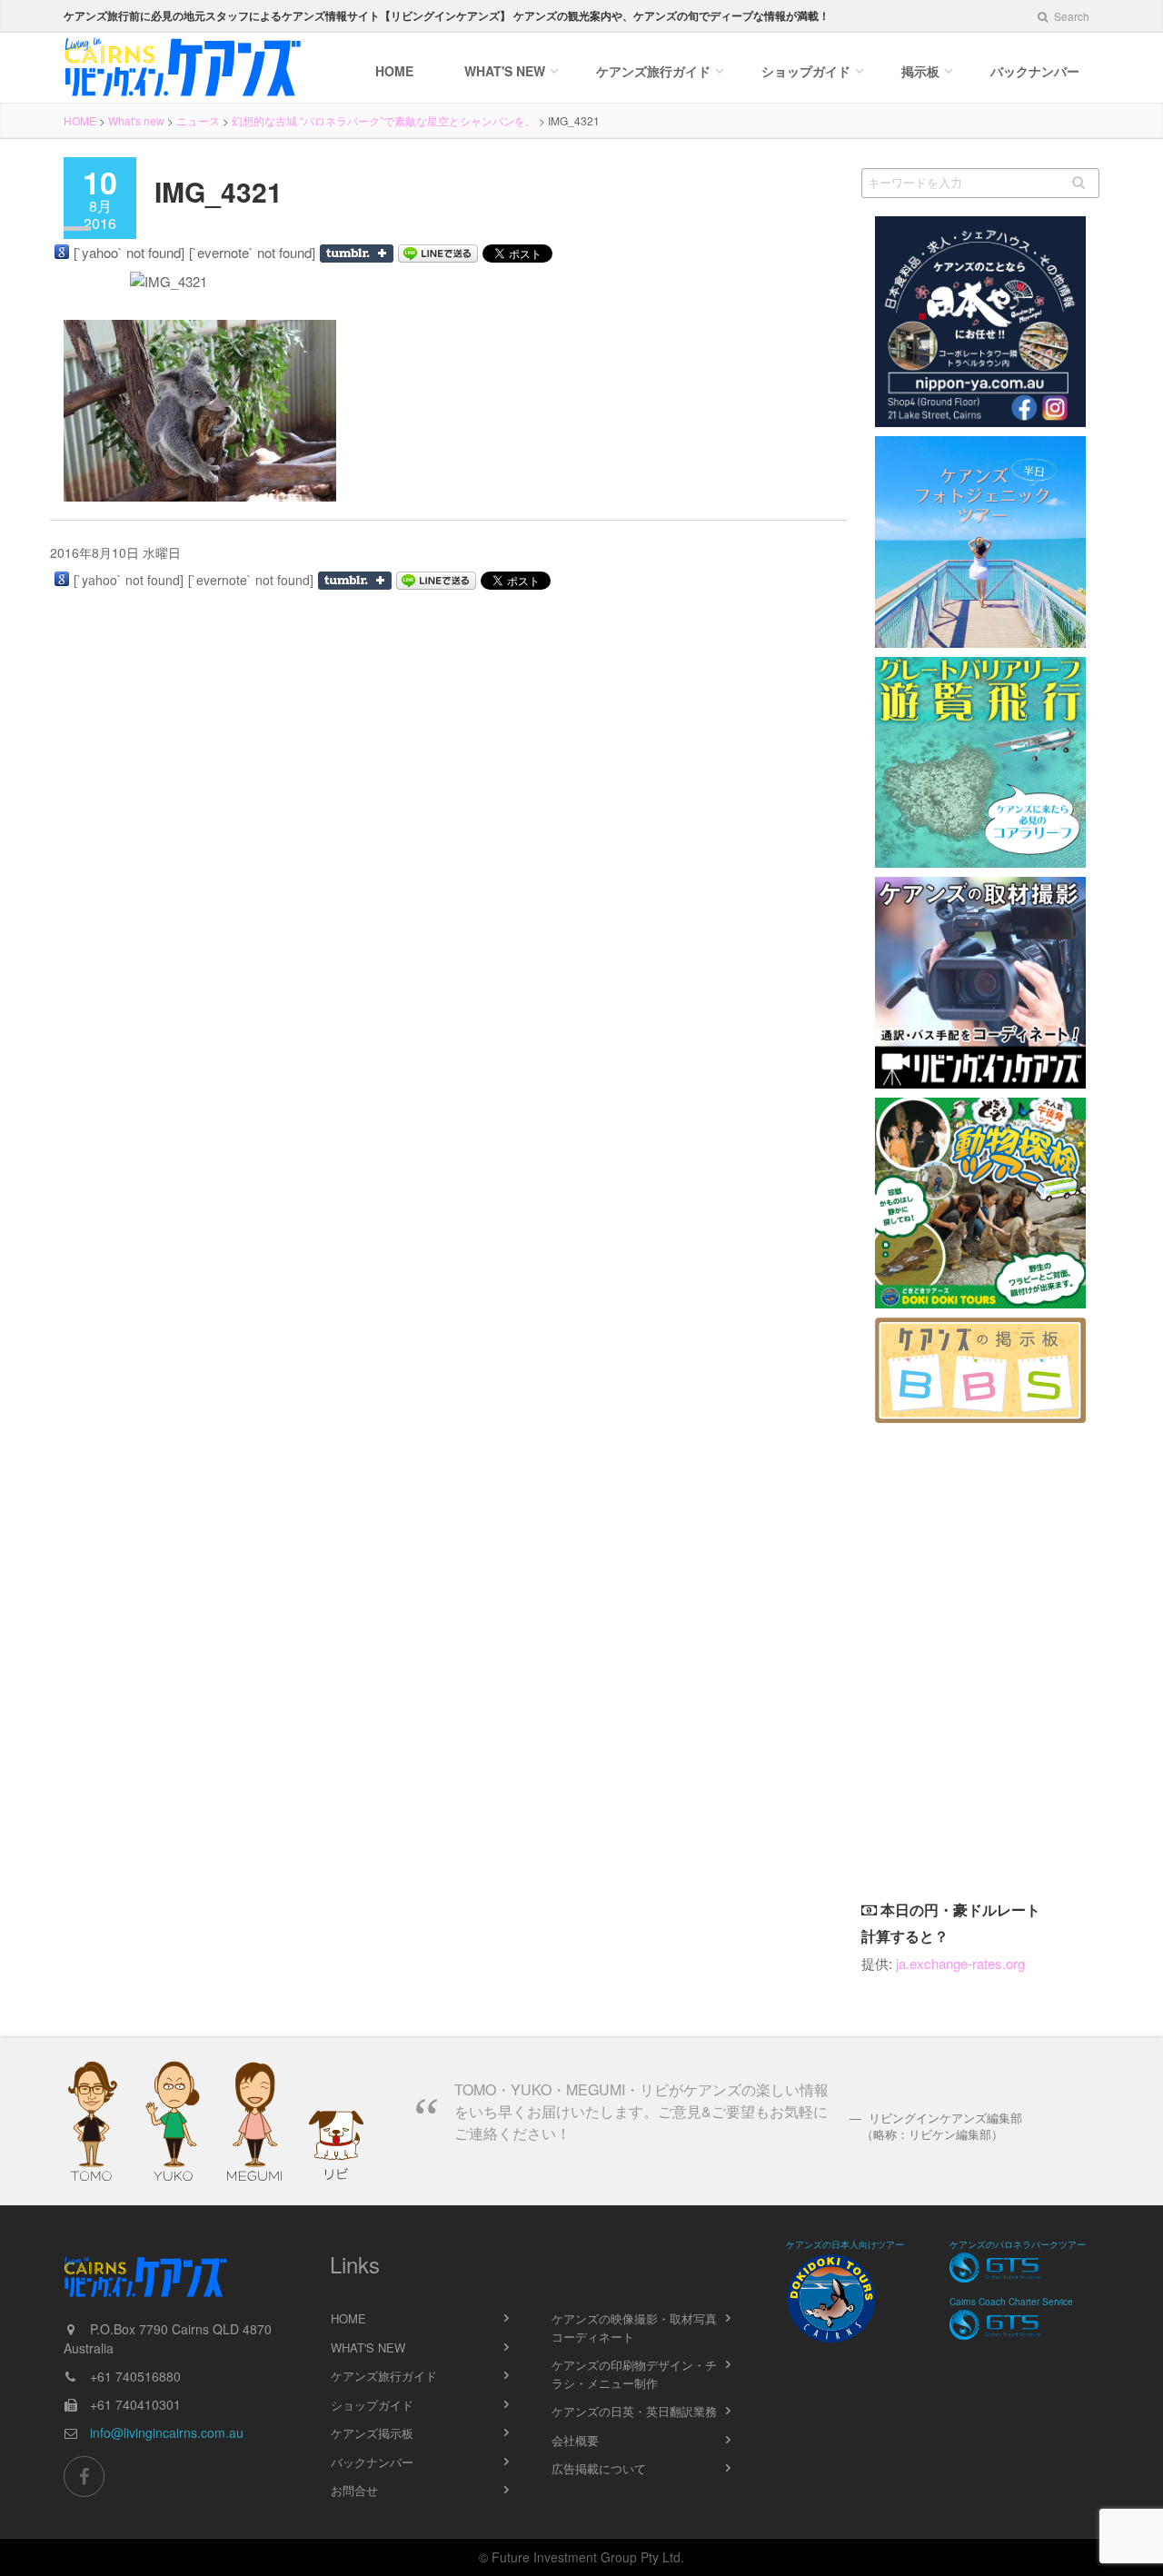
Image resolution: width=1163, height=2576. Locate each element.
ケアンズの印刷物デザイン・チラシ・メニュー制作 (634, 2374)
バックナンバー (1035, 71)
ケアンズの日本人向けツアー (845, 2244)
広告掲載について (599, 2468)
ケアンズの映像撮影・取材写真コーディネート (634, 2327)
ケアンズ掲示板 (372, 2433)
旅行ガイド (653, 71)
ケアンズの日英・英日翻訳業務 (634, 2411)
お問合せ (354, 2490)
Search (1070, 16)
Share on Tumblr (357, 254)
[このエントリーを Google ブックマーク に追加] (62, 252)
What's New (505, 71)
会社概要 (575, 2440)
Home (394, 71)
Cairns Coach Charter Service (1011, 2302)
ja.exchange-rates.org (960, 1963)
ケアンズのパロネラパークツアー (1018, 2244)
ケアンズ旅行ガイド (384, 2376)
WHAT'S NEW (368, 2347)
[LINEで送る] (438, 254)
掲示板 (920, 71)
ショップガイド (806, 71)
